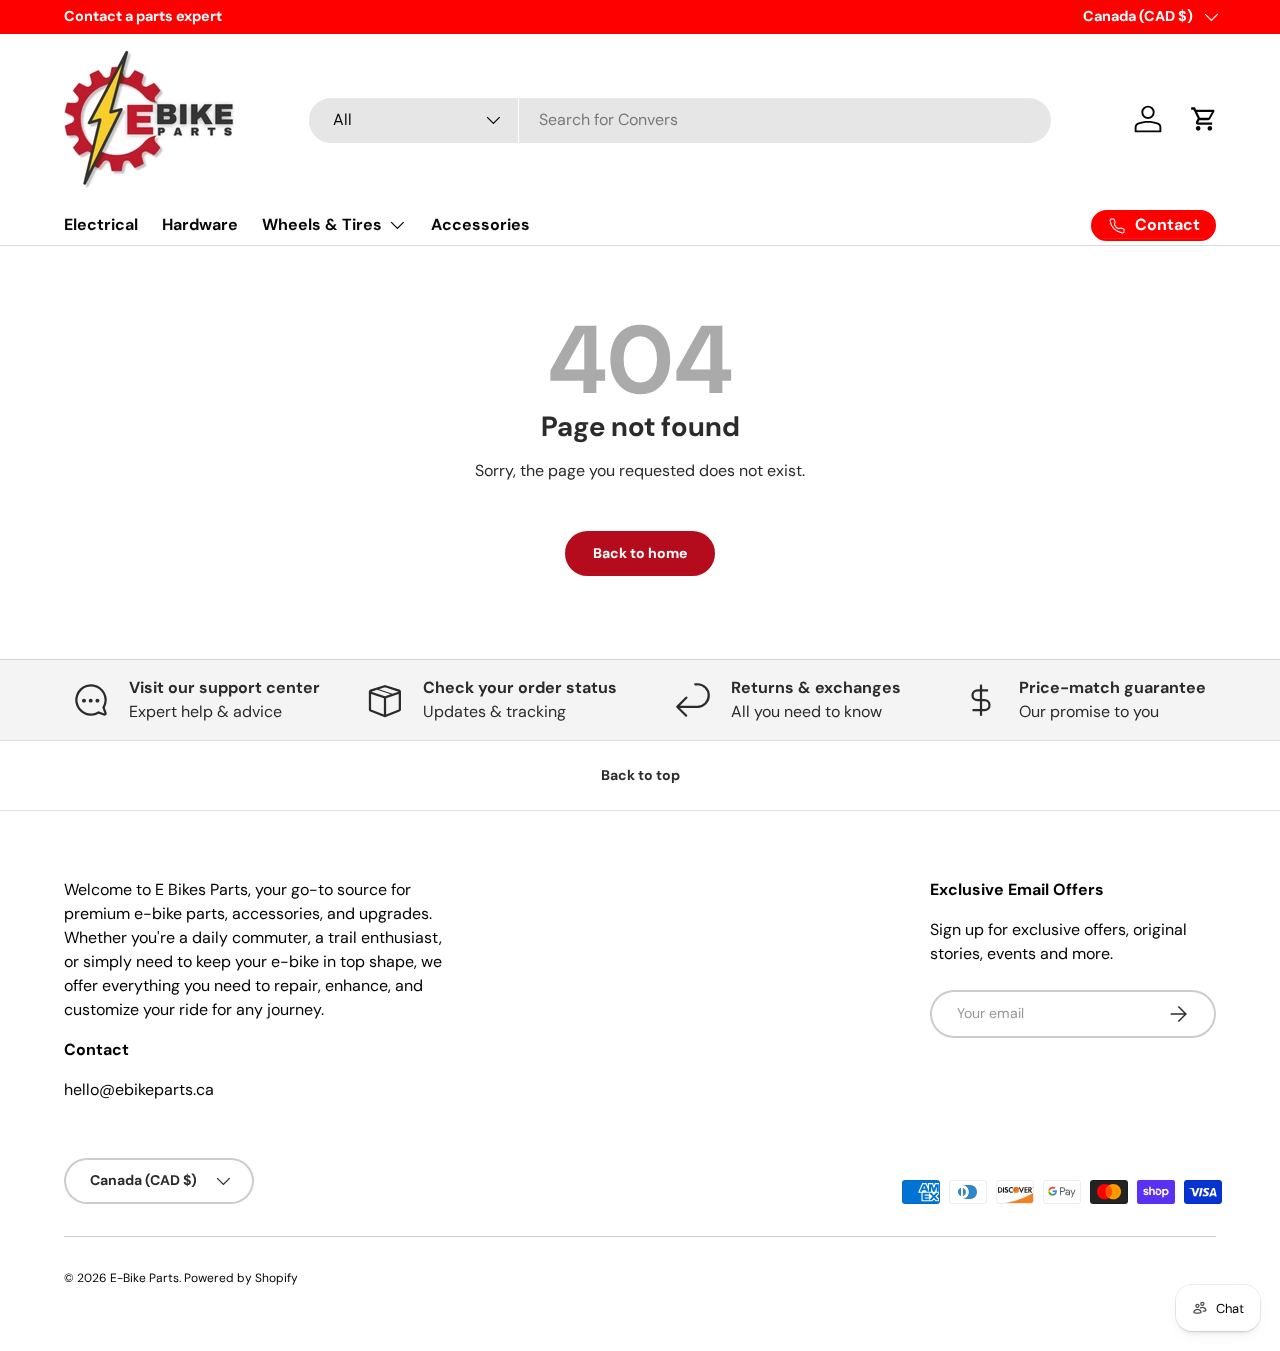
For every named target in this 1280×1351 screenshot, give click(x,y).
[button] (1204, 119)
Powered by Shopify (241, 1278)
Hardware (200, 224)
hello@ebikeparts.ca (139, 1089)
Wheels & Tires (322, 224)
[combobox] (680, 119)
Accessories (480, 224)
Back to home (640, 553)
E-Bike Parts (144, 1278)
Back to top (640, 775)
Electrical (101, 224)
